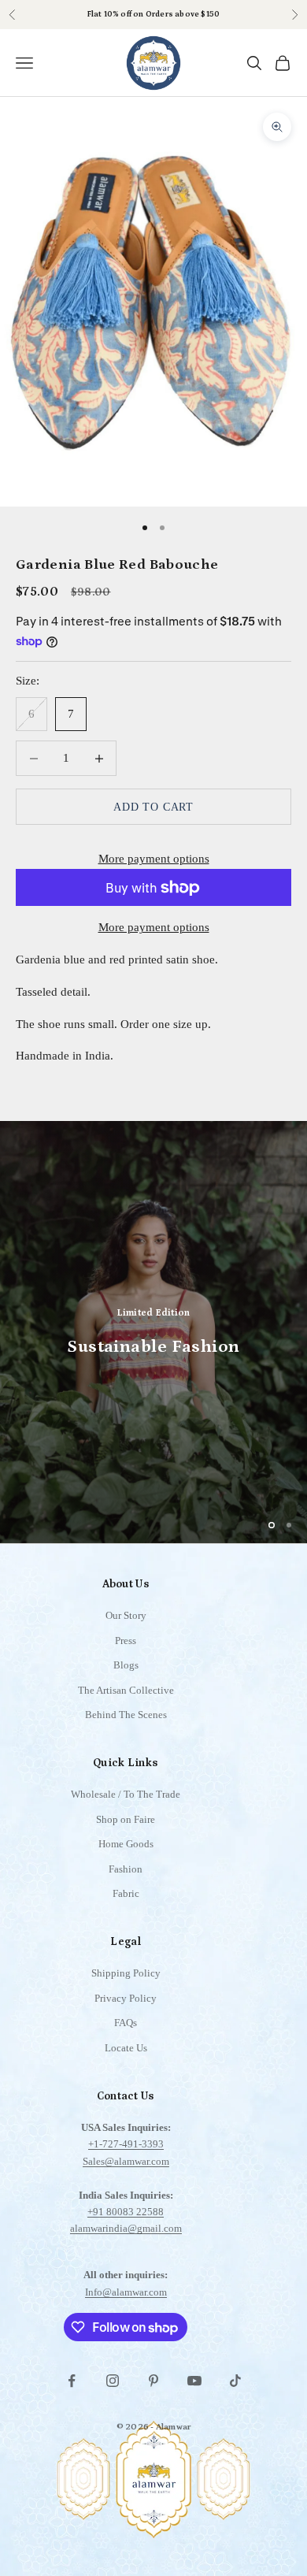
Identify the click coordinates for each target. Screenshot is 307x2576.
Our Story (126, 1615)
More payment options (154, 859)
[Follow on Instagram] (113, 2381)
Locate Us (126, 2048)
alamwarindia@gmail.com (126, 2228)
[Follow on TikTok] (235, 2381)
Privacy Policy (126, 1998)
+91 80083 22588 (126, 2212)
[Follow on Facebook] (72, 2381)
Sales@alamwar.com (126, 2161)
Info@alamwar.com (126, 2292)
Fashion (126, 1869)
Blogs (126, 1665)
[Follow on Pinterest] (153, 2381)
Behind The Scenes (126, 1715)
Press (126, 1641)
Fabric (126, 1893)
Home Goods (126, 1844)
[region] (153, 1332)
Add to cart (153, 807)
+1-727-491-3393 (126, 2144)
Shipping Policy (126, 1973)
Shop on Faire (126, 1819)
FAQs (126, 2023)
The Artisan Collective (126, 1690)
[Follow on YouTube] (194, 2381)
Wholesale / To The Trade (126, 1794)
